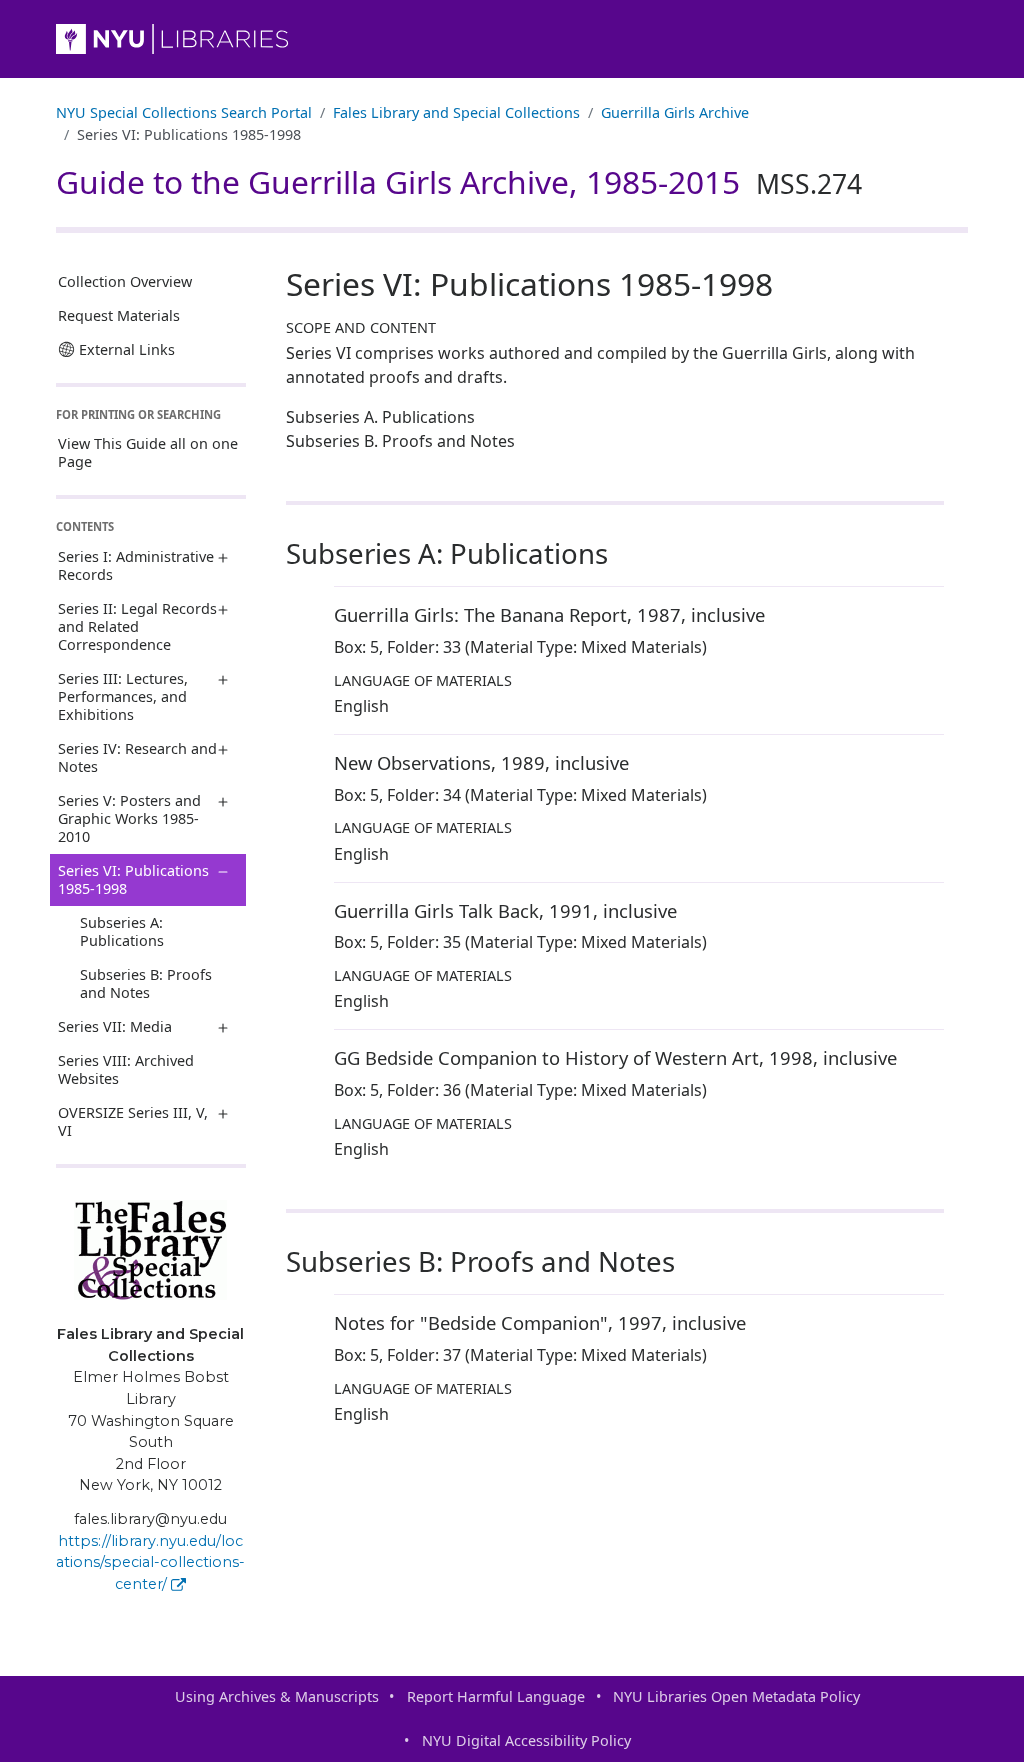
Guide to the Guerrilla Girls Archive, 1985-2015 (459, 181)
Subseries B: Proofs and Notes (146, 983)
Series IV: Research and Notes (137, 757)
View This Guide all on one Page (148, 452)
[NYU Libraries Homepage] (512, 39)
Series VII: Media (115, 1026)
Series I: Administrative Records (136, 565)
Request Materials (119, 315)
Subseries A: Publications (122, 931)
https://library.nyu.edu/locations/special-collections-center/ (150, 1562)
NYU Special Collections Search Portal (184, 112)
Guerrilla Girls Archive (675, 112)
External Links (127, 349)
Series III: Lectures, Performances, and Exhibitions (123, 696)
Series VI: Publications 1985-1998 (133, 879)
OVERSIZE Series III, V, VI (133, 1121)
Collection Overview (125, 281)
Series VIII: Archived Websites (126, 1069)
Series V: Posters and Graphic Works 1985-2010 (129, 818)
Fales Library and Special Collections (456, 112)
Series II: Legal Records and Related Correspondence (137, 626)
